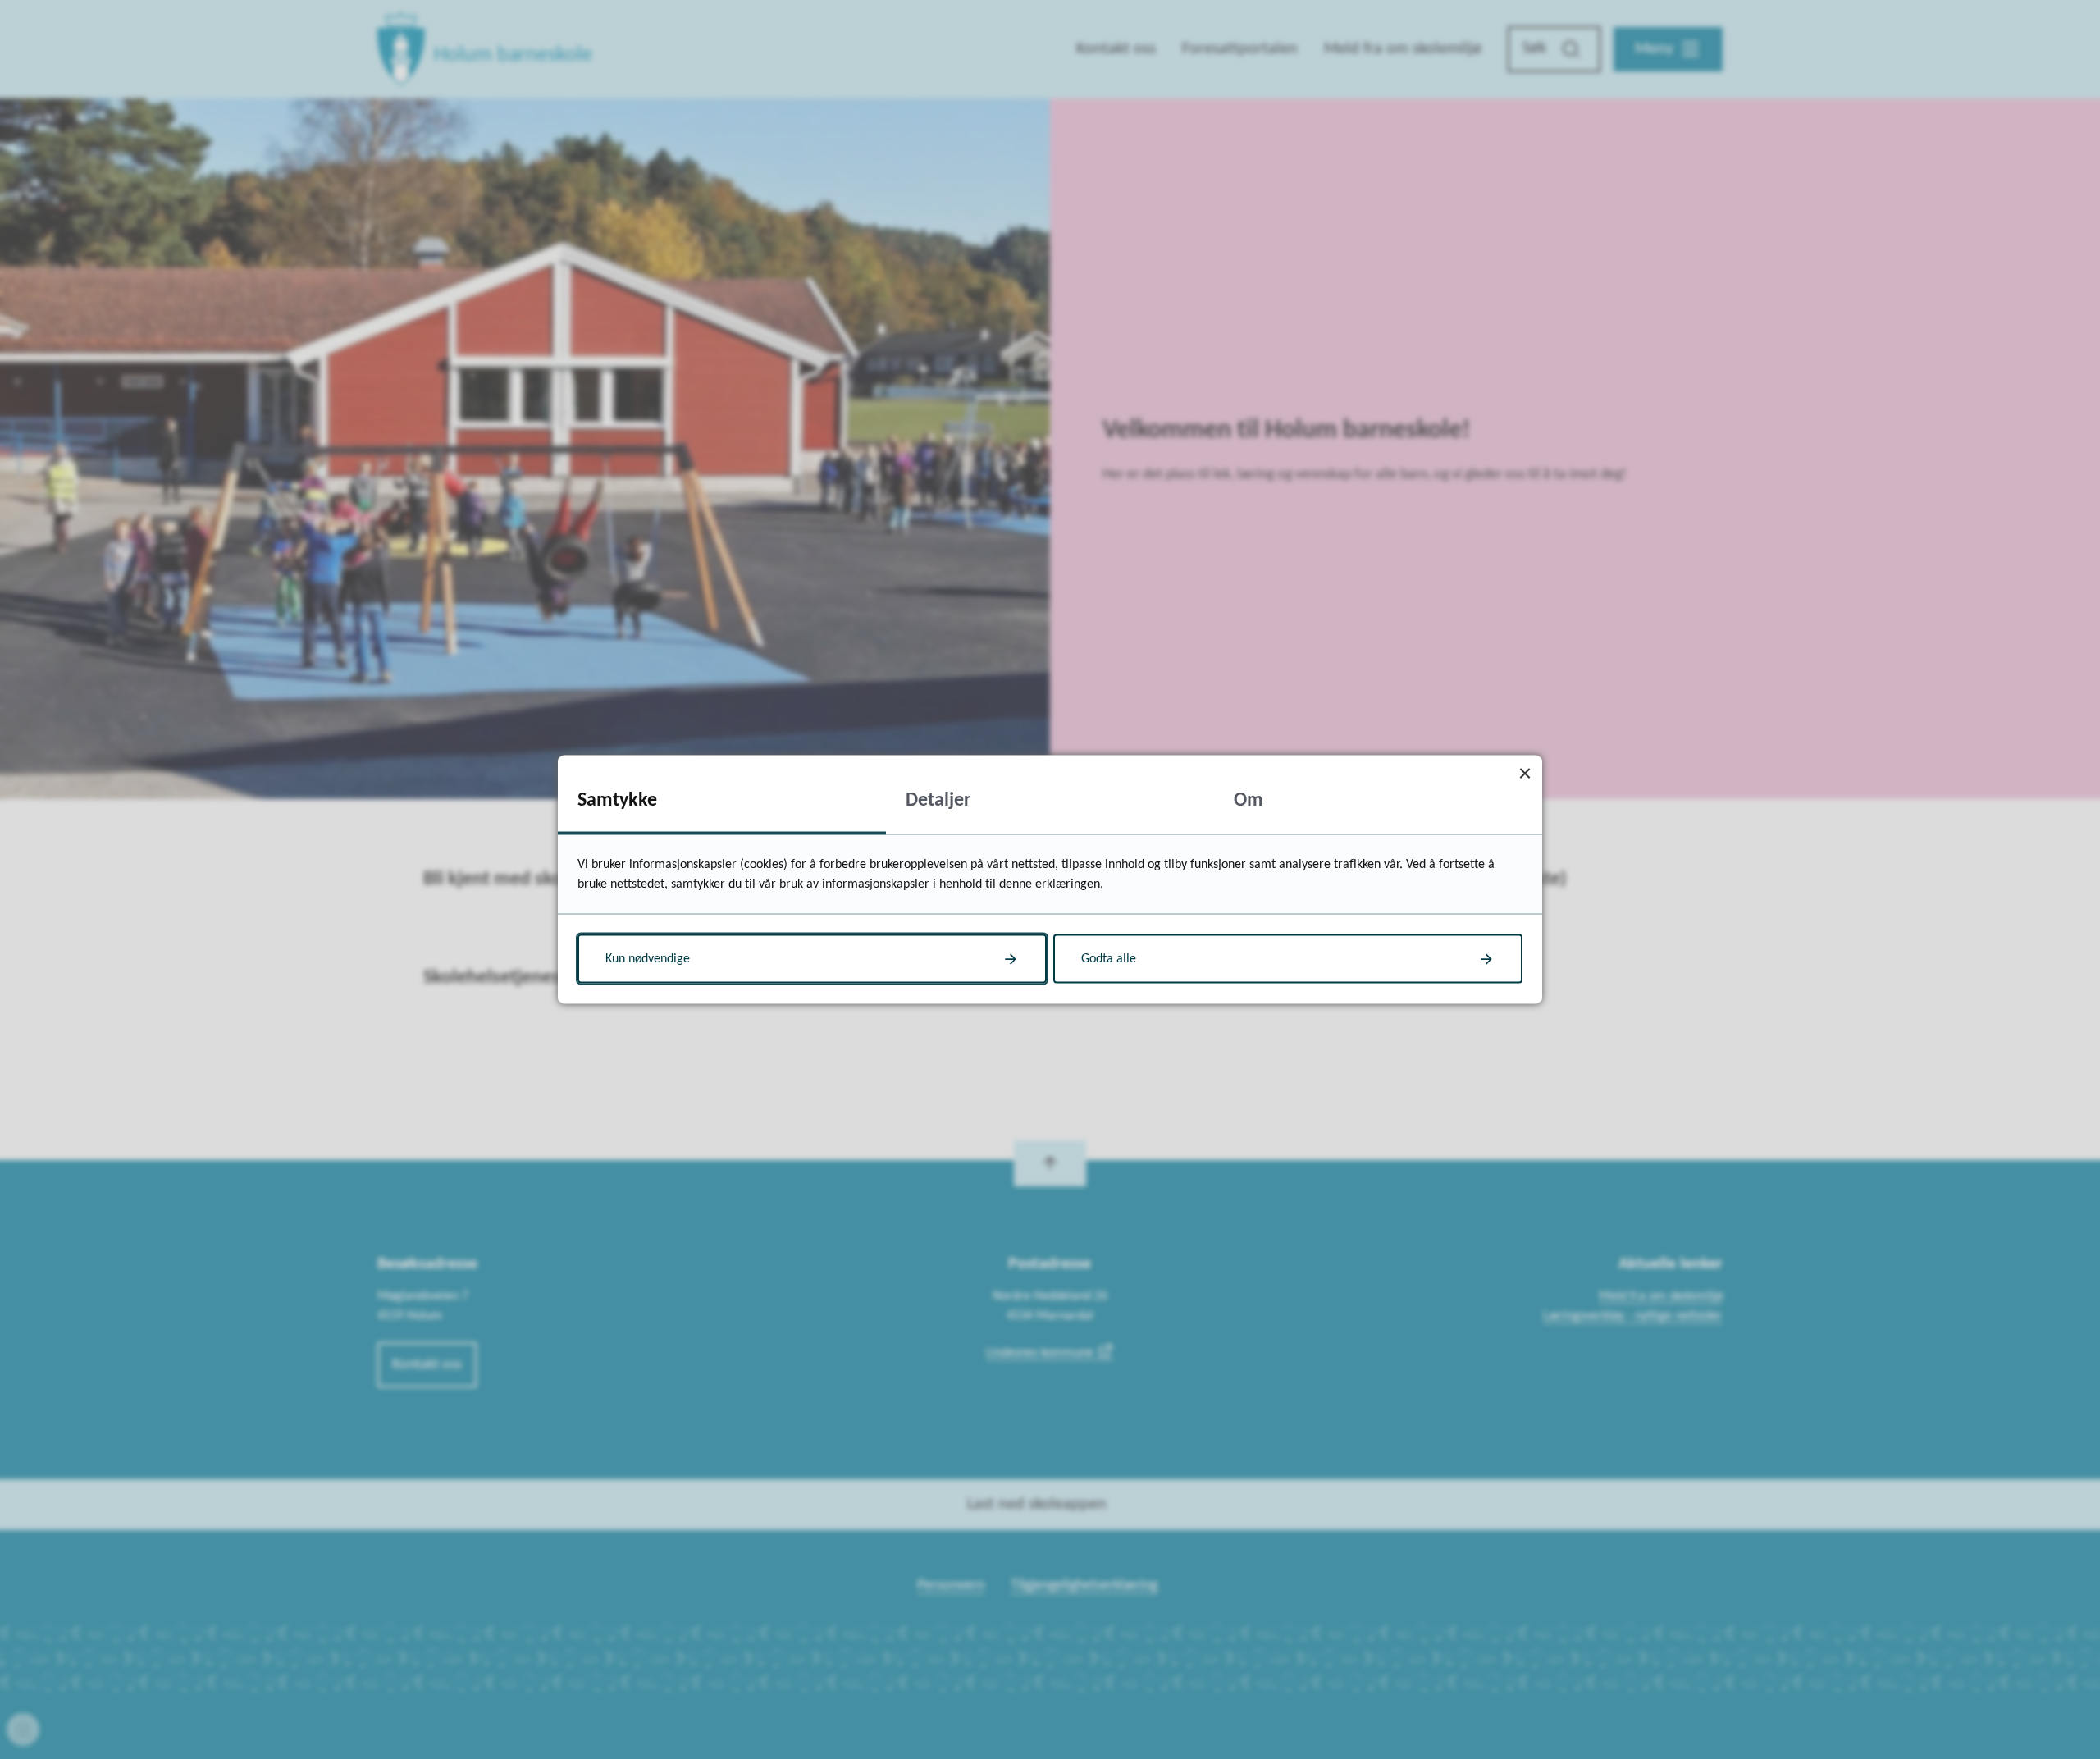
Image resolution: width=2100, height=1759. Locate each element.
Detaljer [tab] (938, 801)
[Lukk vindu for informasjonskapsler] (1525, 773)
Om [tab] (1249, 801)
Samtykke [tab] (617, 801)
